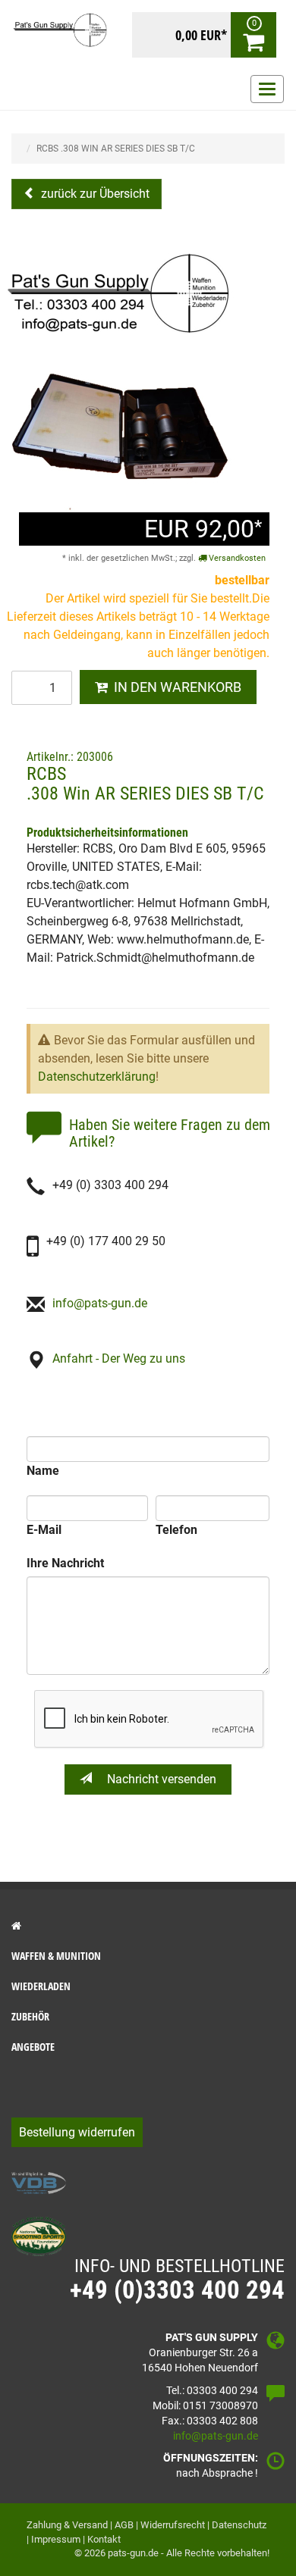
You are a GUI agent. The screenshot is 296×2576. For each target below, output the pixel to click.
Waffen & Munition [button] (56, 1956)
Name (43, 1471)
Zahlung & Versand (67, 2525)
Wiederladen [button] (41, 1986)
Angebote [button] (33, 2047)
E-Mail (44, 1530)
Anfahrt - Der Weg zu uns (119, 1358)
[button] (148, 1926)
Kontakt (104, 2539)
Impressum (56, 2539)
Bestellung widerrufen (77, 2132)
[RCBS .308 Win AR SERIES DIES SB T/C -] (120, 379)
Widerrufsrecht (173, 2525)
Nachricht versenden (160, 1779)
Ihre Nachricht (65, 1563)
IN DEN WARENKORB (175, 687)
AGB (124, 2525)
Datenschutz (239, 2525)
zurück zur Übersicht (94, 194)
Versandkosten (236, 558)
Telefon (176, 1530)
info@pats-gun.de (100, 1303)
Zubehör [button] (30, 2016)
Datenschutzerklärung (97, 1077)
